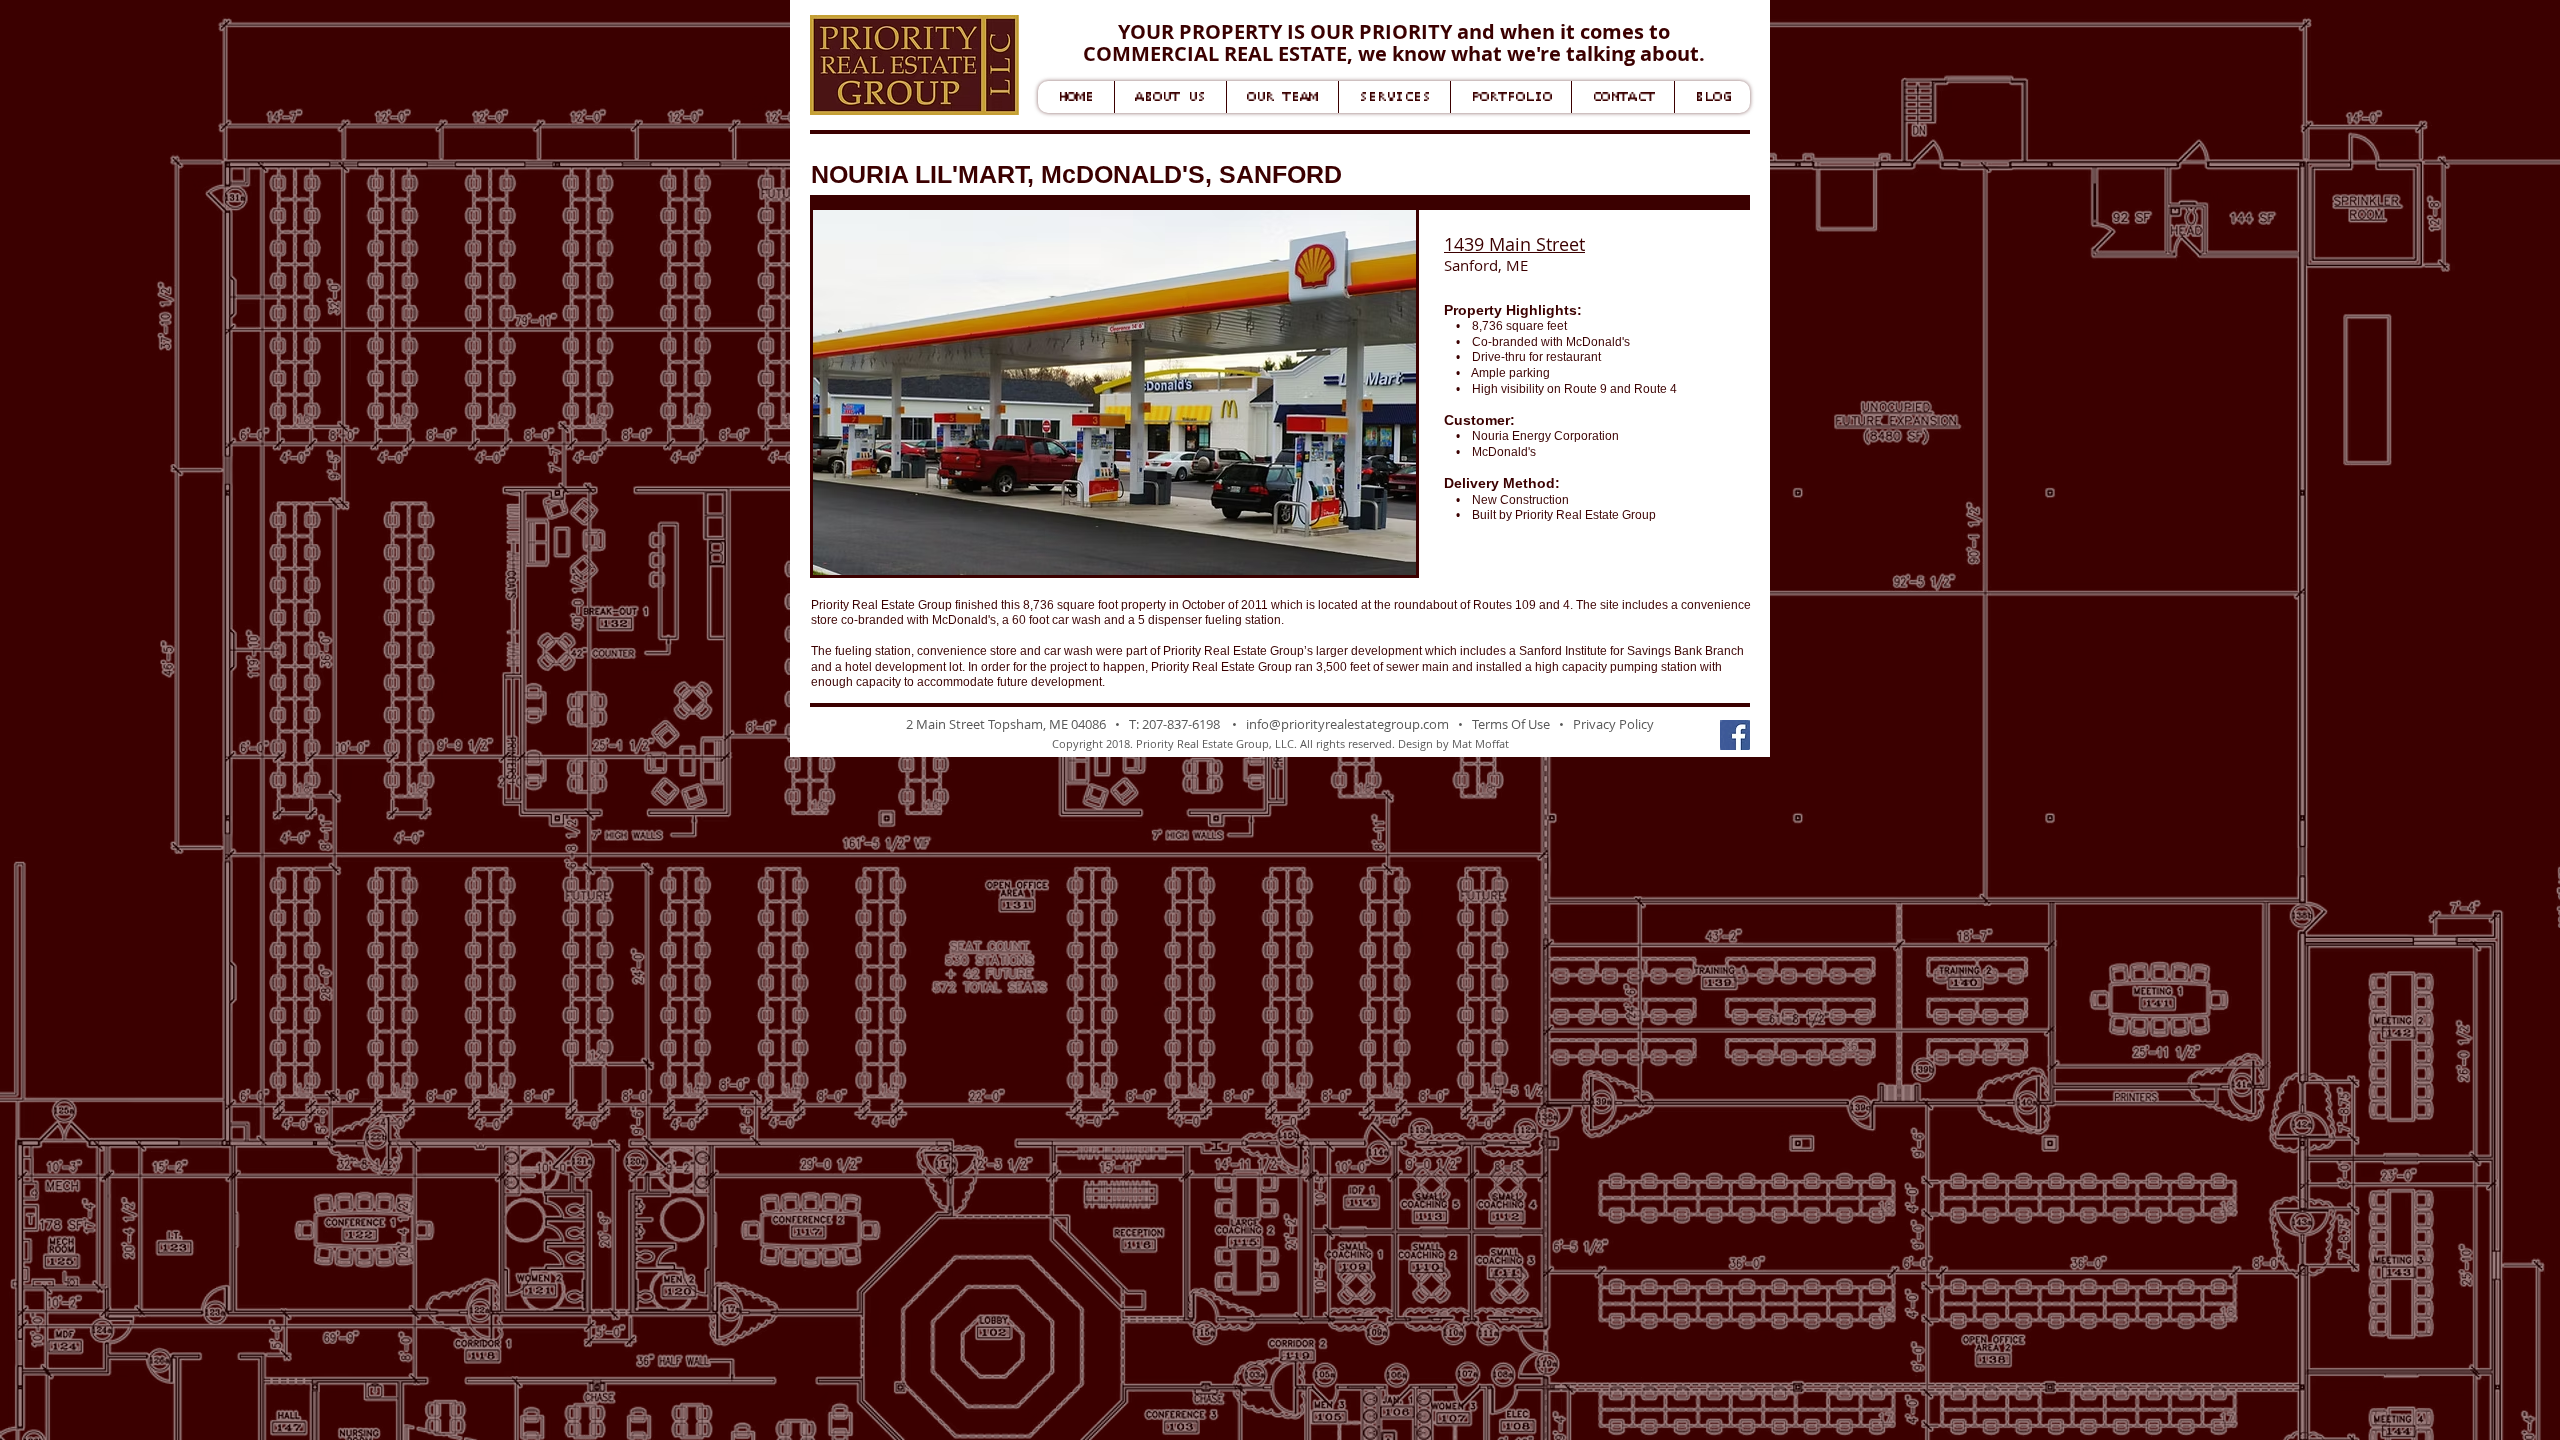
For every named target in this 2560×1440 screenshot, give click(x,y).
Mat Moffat (1480, 743)
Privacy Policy (1613, 724)
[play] (1374, 557)
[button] (1114, 392)
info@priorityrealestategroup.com (1347, 724)
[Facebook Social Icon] (1735, 735)
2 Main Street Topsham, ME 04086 (1006, 724)
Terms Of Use (1511, 724)
